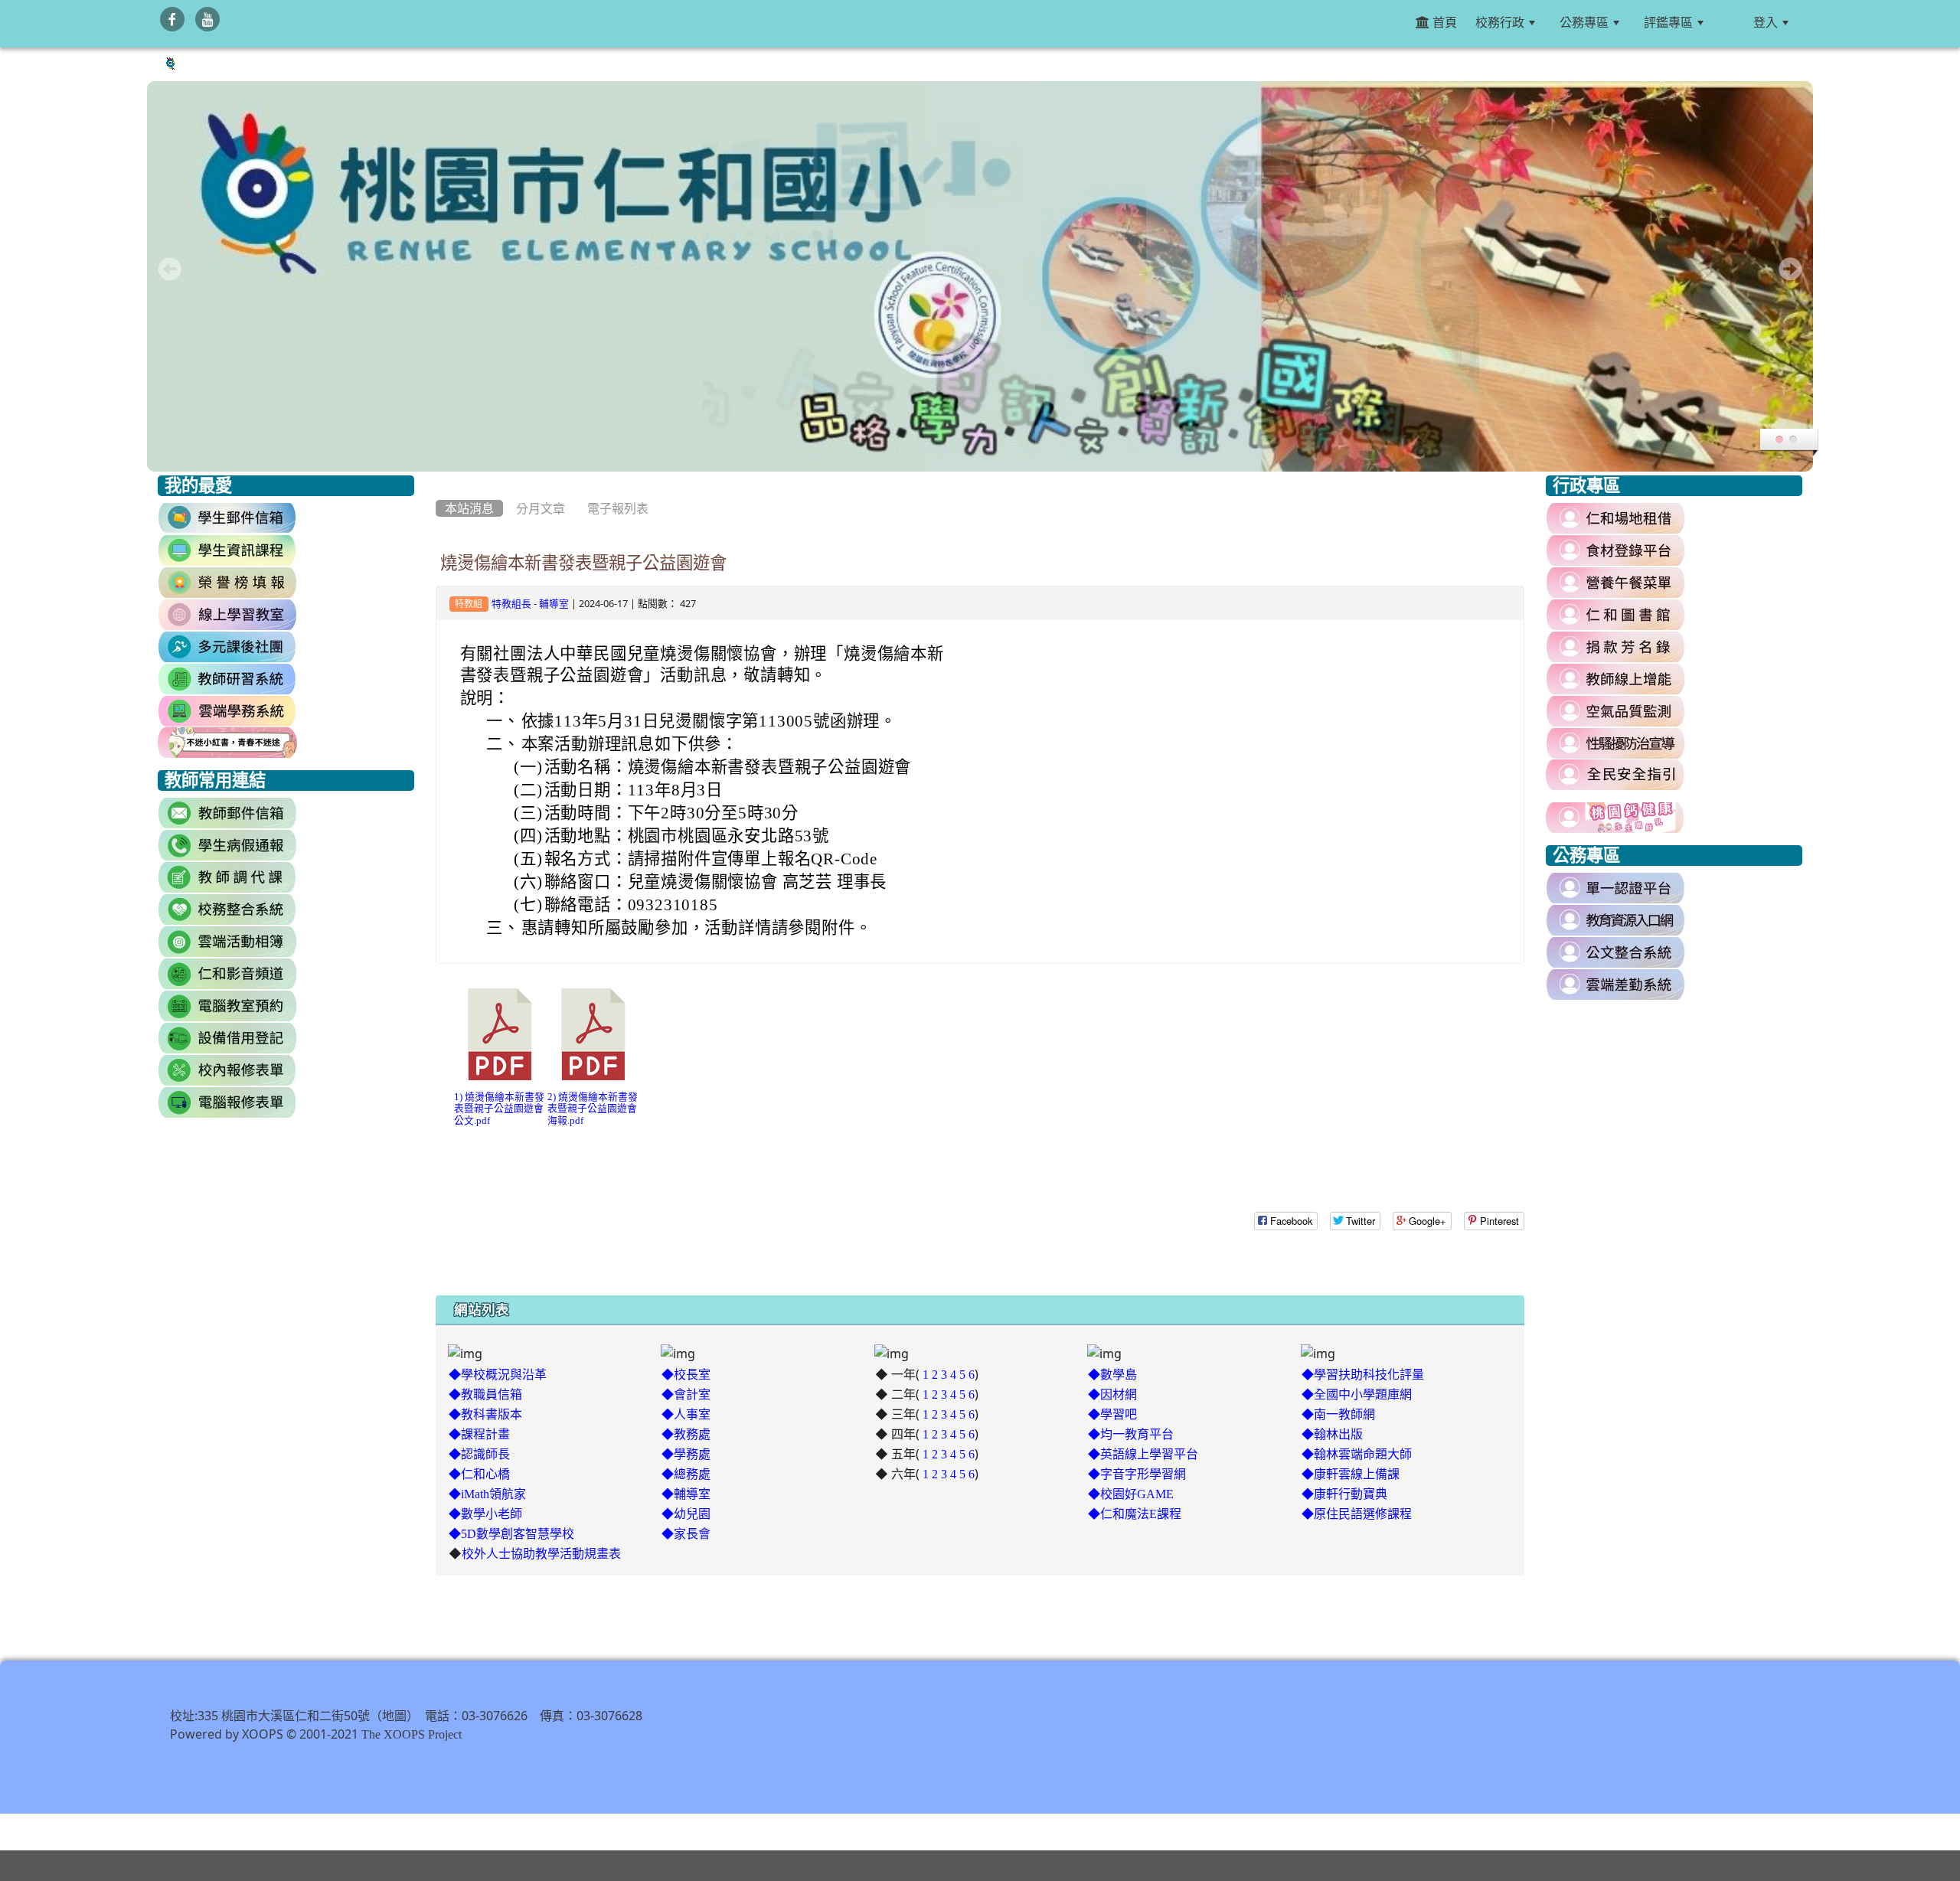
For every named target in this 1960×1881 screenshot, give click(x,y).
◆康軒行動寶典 (1344, 1494)
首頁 (1443, 22)
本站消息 (469, 508)
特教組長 (511, 604)
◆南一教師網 (1338, 1414)
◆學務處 (686, 1454)
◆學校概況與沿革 (498, 1374)
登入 (1766, 22)
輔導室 (554, 604)
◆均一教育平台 (1131, 1434)
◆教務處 (686, 1434)
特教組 (469, 604)
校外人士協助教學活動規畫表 (541, 1553)
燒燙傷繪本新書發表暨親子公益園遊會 (583, 563)
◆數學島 (1112, 1374)
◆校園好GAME (1131, 1494)
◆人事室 (686, 1414)
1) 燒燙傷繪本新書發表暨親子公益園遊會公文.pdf (499, 1109)
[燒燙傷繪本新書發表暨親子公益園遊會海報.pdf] (593, 1034)
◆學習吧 (1112, 1414)
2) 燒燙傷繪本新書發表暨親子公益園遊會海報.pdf (593, 1109)
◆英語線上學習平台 (1143, 1454)
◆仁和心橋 (479, 1474)
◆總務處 (686, 1474)
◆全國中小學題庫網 (1357, 1394)
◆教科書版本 (485, 1414)
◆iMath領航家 (487, 1494)
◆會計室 (686, 1394)
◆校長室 (686, 1374)
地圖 (394, 1716)
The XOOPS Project (412, 1734)
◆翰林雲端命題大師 (1357, 1454)
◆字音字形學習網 (1137, 1474)
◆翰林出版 (1332, 1434)
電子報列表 (618, 508)
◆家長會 (686, 1533)
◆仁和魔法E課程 (1135, 1514)
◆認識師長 (479, 1454)
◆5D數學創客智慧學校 (511, 1533)
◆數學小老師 (485, 1514)
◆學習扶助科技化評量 (1363, 1374)
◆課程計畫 (479, 1434)
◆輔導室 (686, 1494)
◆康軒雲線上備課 (1351, 1474)
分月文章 (541, 508)
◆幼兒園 (686, 1514)
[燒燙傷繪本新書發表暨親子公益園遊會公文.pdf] (500, 1034)
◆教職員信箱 (485, 1394)
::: (1731, 22)
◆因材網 (1112, 1394)
